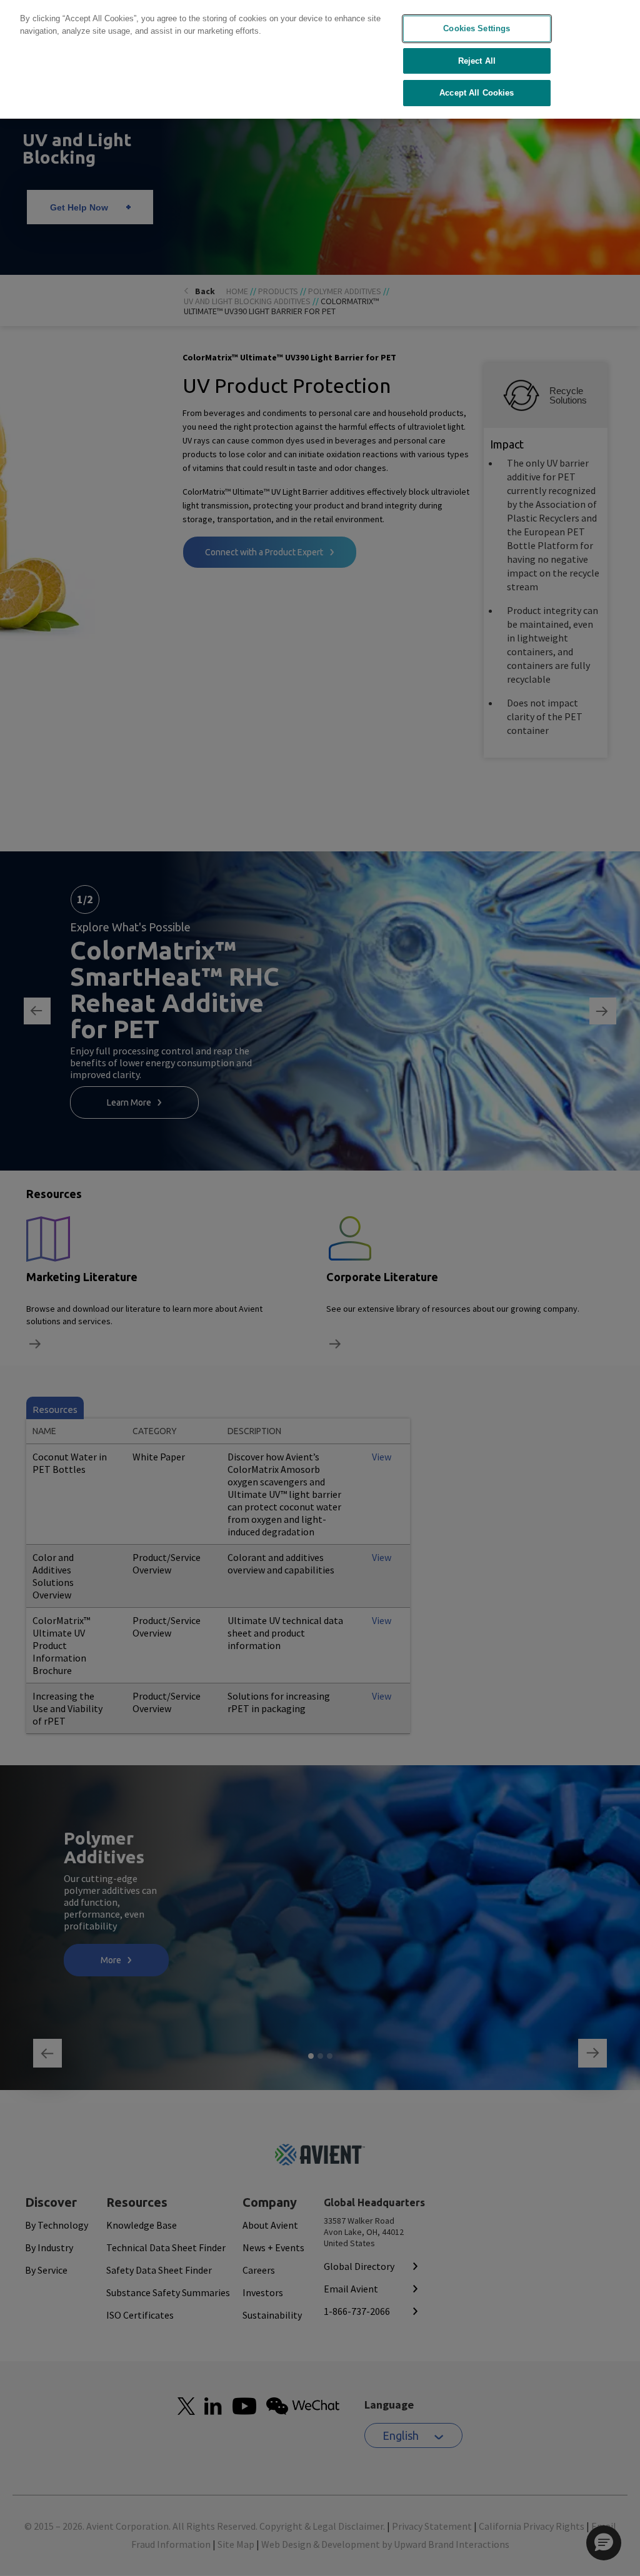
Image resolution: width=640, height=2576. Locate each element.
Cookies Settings (477, 28)
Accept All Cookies (477, 93)
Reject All (477, 61)
